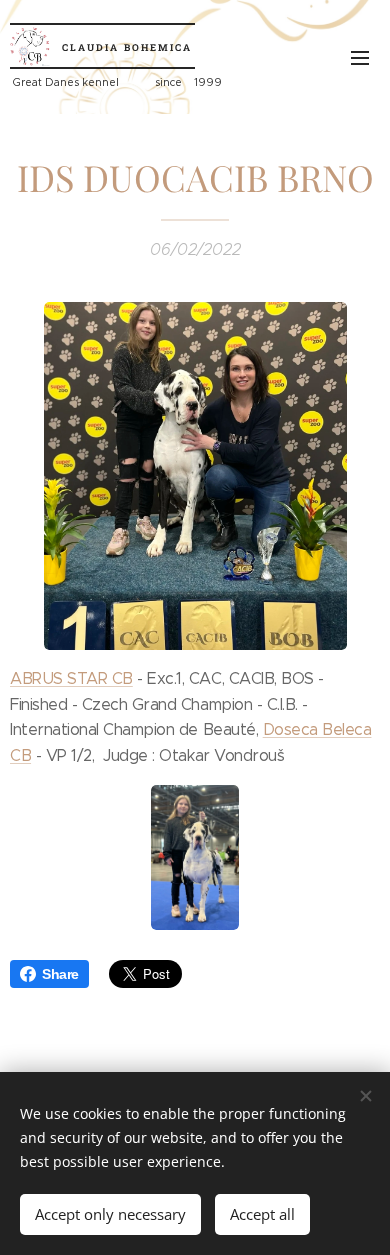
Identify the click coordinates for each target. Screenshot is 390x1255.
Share (60, 974)
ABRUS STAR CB (71, 678)
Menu (360, 57)
